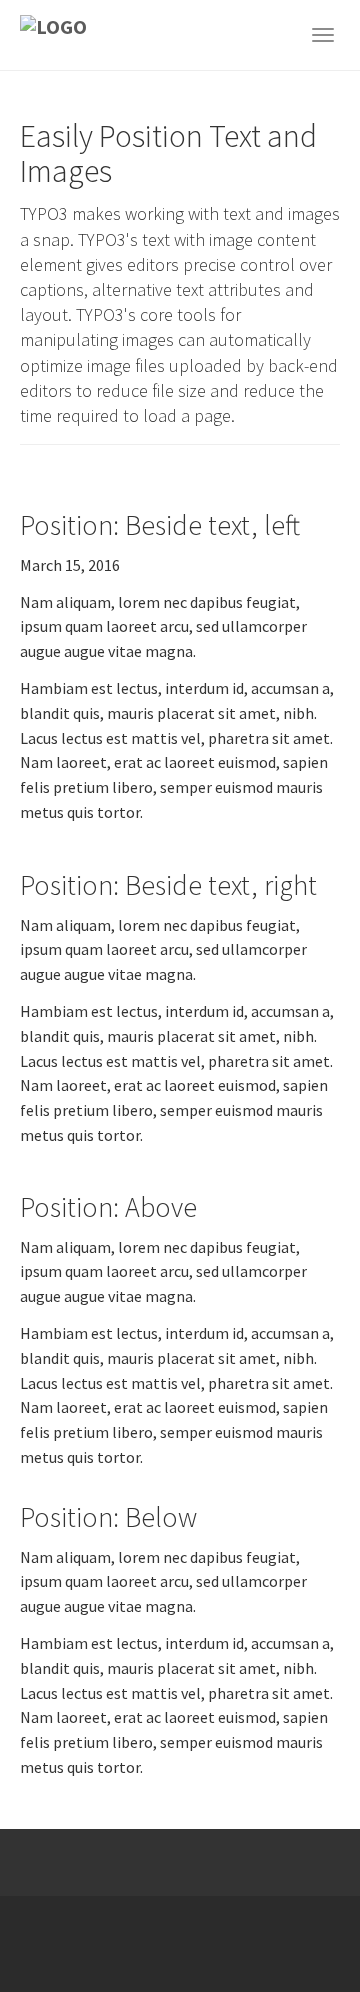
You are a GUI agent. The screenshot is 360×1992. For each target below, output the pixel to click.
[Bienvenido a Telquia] (77, 35)
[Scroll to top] (296, 1928)
